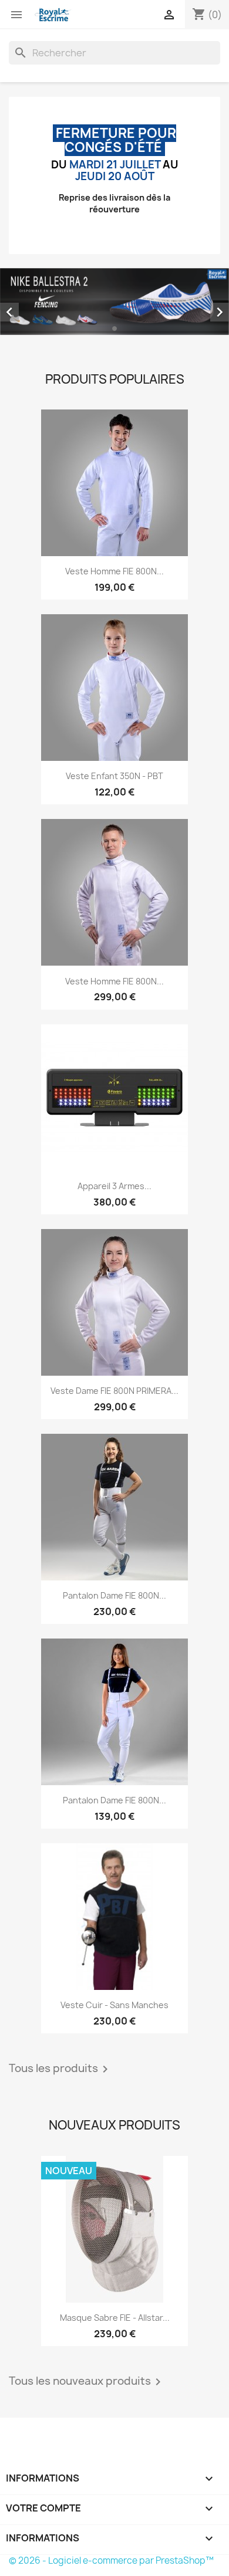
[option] (114, 302)
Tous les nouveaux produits (87, 2382)
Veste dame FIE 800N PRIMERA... (114, 1391)
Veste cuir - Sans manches (114, 2005)
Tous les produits (60, 2069)
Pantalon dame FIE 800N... (114, 1595)
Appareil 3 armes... (114, 1186)
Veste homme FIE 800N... (114, 571)
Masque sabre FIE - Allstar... (115, 2318)
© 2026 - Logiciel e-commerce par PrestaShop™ (111, 2560)
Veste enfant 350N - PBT (114, 776)
